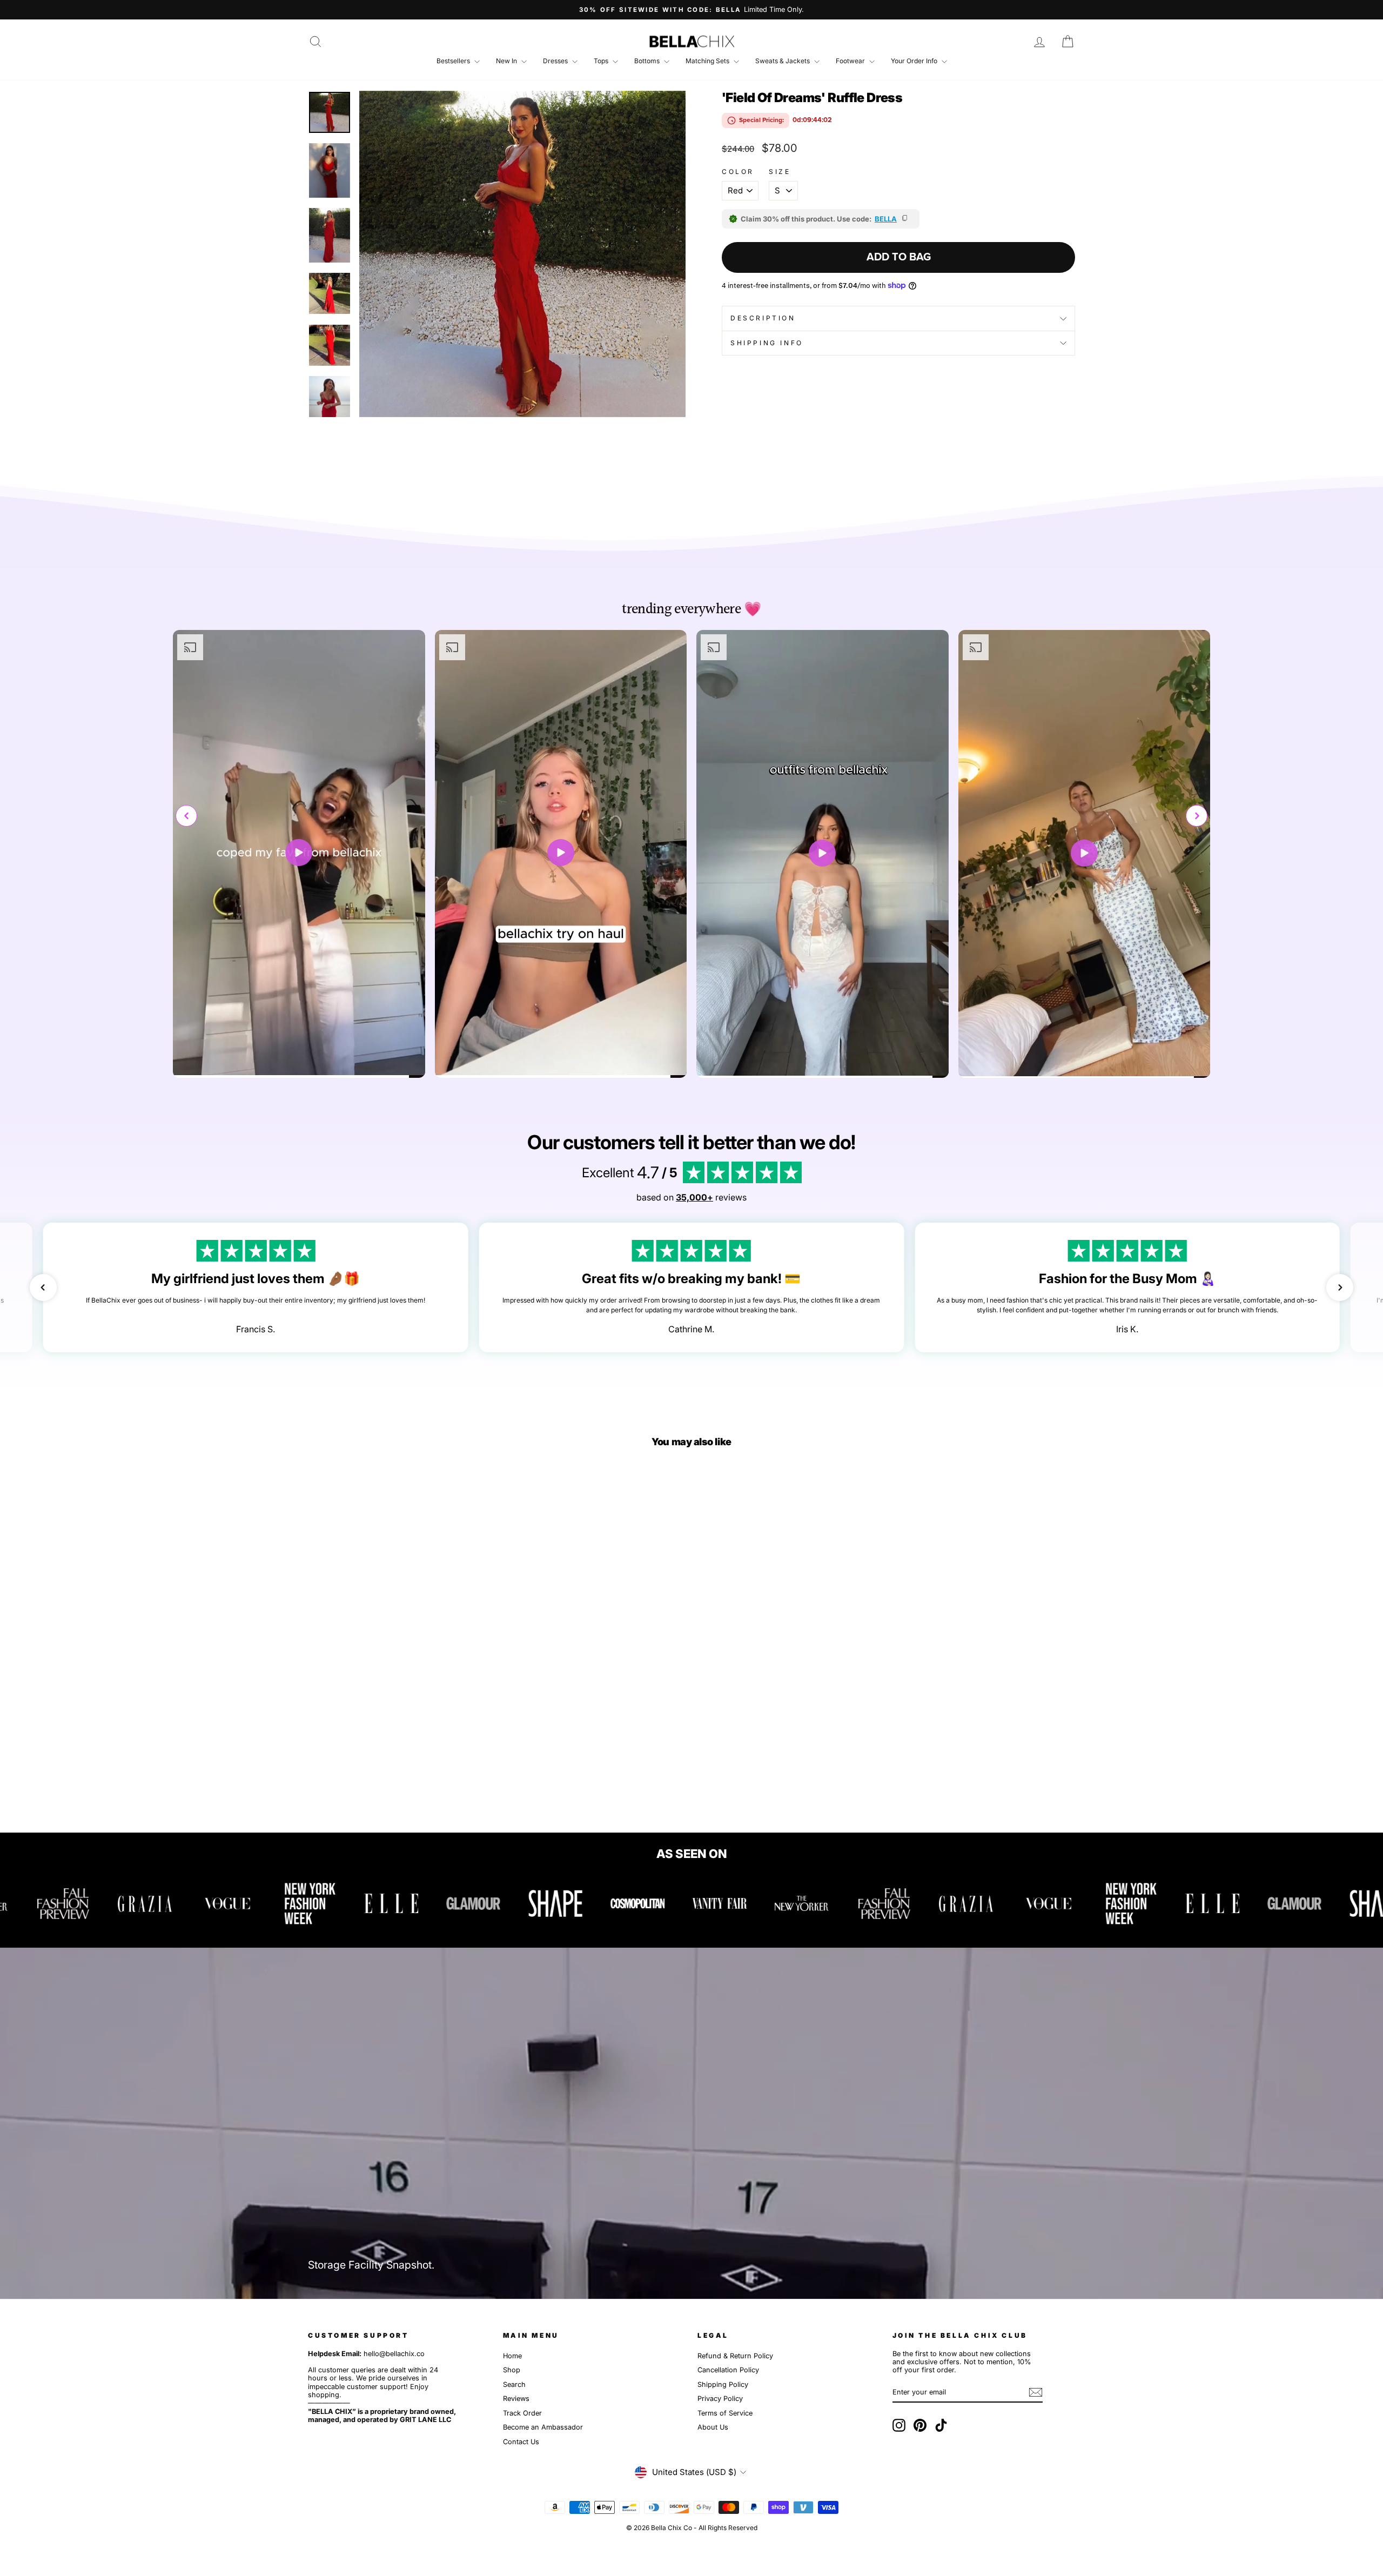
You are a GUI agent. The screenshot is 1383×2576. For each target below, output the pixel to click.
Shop (512, 2370)
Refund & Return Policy (735, 2356)
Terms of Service (725, 2413)
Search (514, 2384)
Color (738, 172)
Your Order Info (915, 61)
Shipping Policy (723, 2384)
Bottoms (648, 61)
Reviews (516, 2399)
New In (507, 61)
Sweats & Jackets (783, 61)
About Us (713, 2427)
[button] (1197, 816)
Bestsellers (454, 61)
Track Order (522, 2413)
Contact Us (521, 2442)
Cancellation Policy (728, 2370)
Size (780, 172)
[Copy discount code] (905, 219)
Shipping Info (767, 343)
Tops (602, 61)
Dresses (556, 61)
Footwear (851, 61)
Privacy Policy (720, 2399)
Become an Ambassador (543, 2427)
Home (512, 2356)
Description (763, 318)
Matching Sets (708, 61)
